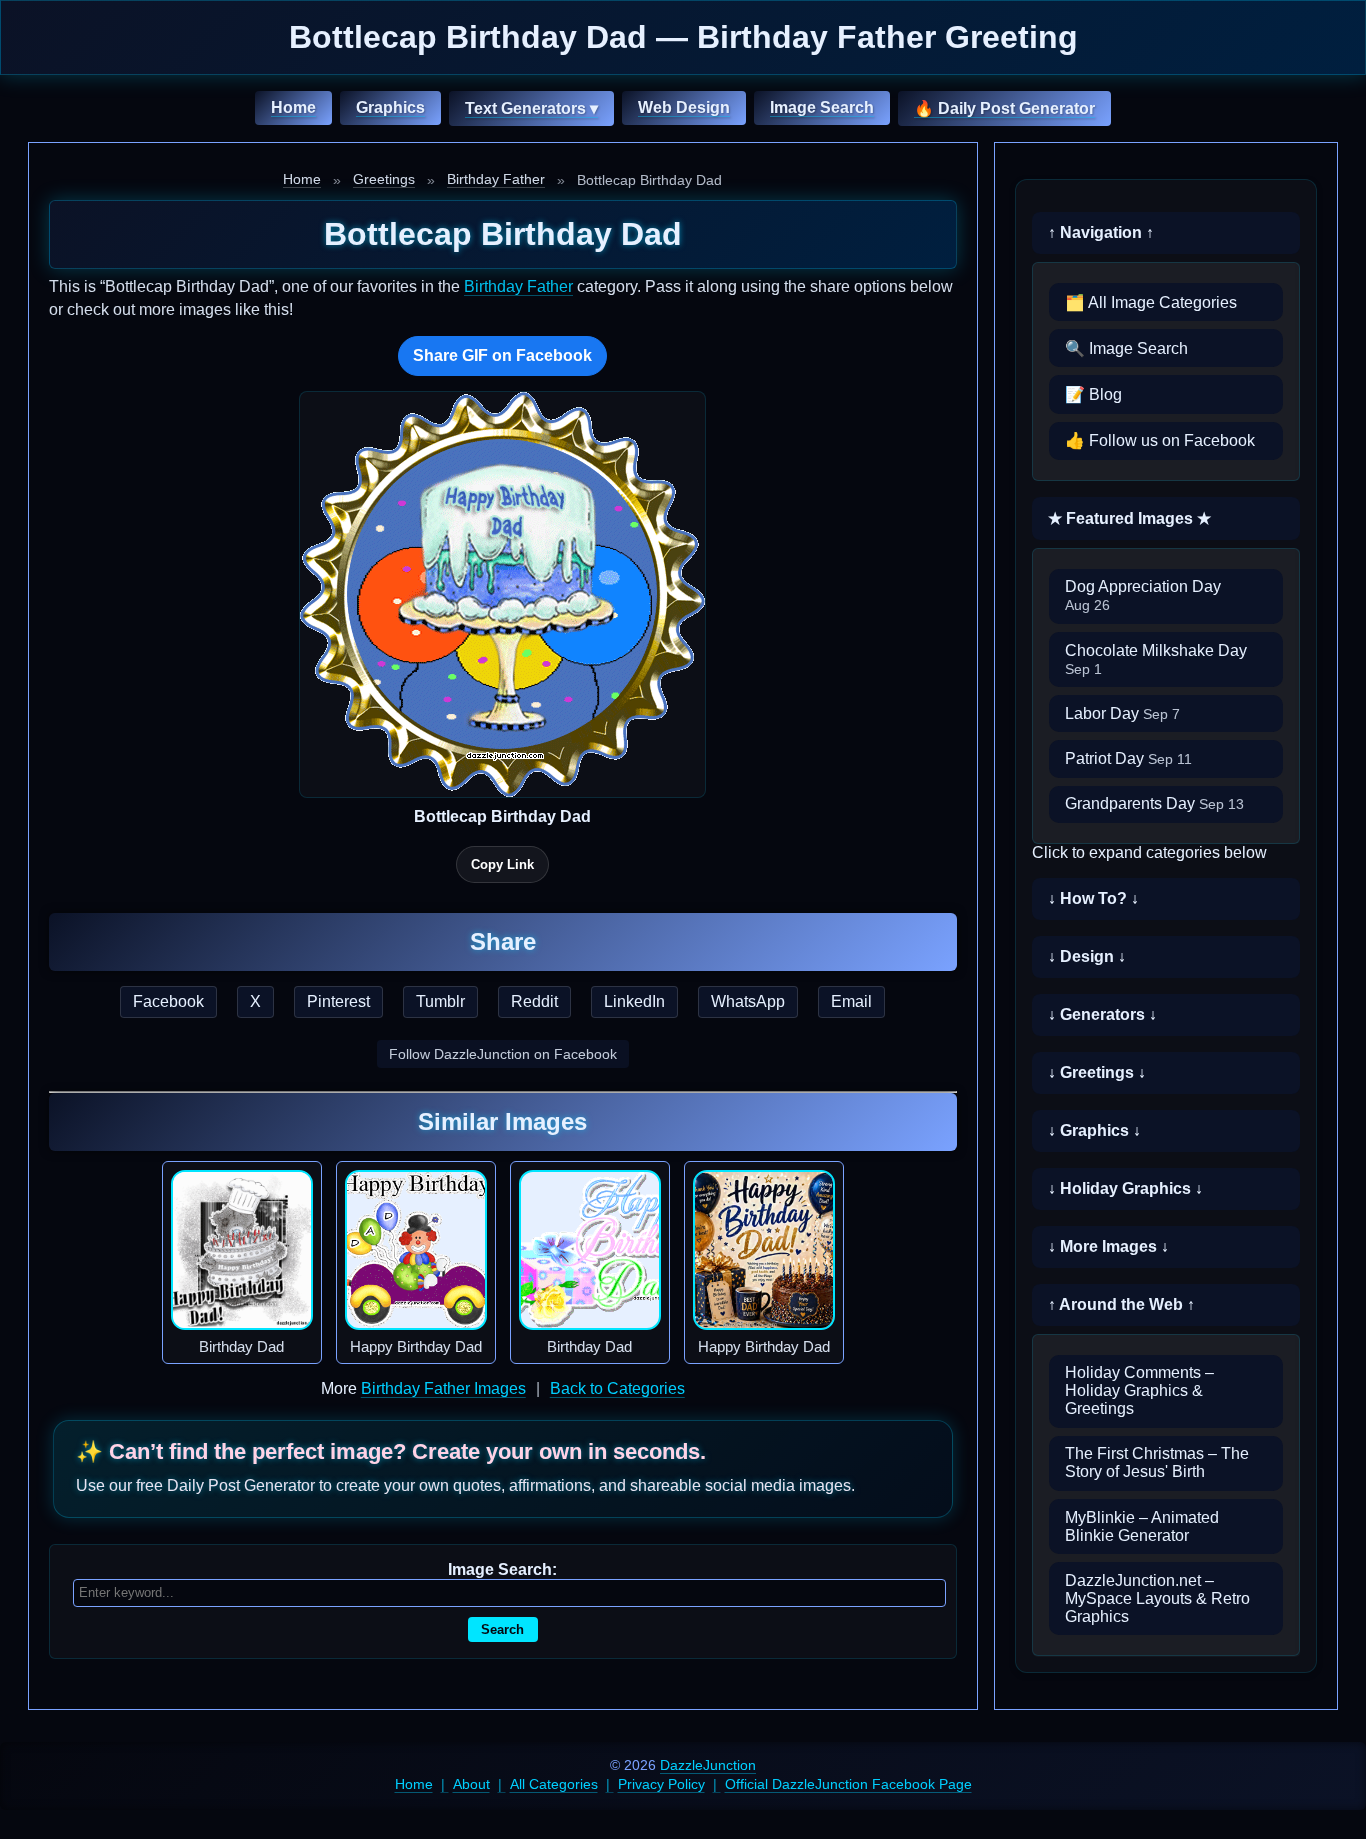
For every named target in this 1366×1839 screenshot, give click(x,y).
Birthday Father (496, 179)
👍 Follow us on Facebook (1160, 440)
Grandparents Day (1154, 803)
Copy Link (502, 864)
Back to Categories (617, 1388)
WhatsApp (748, 1001)
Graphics (390, 107)
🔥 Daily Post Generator (1004, 108)
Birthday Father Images (443, 1388)
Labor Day (1122, 713)
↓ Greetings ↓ (1097, 1072)
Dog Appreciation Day (1143, 595)
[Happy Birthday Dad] (416, 1250)
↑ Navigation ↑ (1101, 232)
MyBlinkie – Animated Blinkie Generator (1142, 1526)
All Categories (554, 1784)
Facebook (168, 1001)
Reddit (534, 1001)
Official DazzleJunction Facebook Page (848, 1784)
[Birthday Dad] (242, 1250)
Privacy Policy (661, 1784)
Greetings (384, 179)
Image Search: (502, 1569)
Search (502, 1629)
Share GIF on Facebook (502, 355)
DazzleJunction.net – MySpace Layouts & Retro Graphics (1157, 1598)
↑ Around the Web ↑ (1121, 1304)
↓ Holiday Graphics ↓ (1125, 1188)
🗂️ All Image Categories (1151, 302)
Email (851, 1001)
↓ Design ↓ (1087, 956)
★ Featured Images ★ (1129, 518)
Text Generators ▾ (531, 108)
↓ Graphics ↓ (1094, 1130)
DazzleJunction (708, 1765)
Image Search (822, 107)
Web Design (684, 107)
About (471, 1784)
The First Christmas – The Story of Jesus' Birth (1157, 1462)
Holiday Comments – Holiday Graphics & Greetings (1139, 1390)
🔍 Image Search (1126, 348)
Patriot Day (1128, 758)
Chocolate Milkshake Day (1156, 659)
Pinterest (338, 1001)
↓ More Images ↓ (1108, 1246)
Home (293, 107)
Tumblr (440, 1001)
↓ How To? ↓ (1093, 898)
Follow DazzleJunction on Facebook (503, 1054)
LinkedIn (634, 1001)
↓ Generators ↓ (1102, 1014)
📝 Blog (1093, 394)
